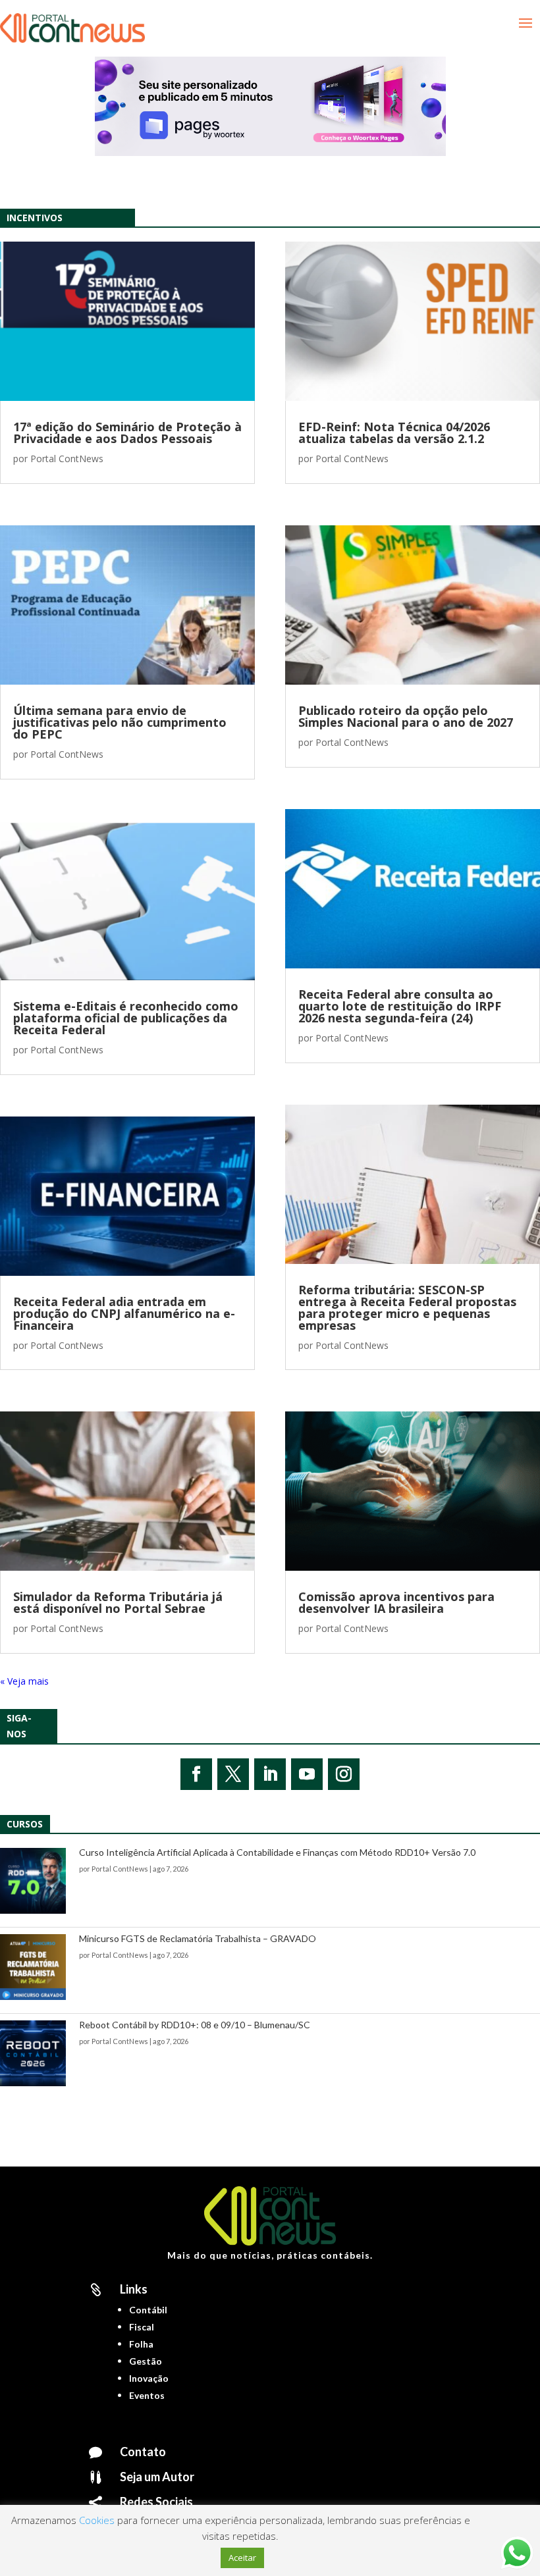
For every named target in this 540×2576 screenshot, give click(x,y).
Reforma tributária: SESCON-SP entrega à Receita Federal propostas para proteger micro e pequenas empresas (407, 1307)
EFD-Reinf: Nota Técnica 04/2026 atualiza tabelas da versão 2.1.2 (394, 433)
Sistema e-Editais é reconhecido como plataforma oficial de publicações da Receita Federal (126, 1018)
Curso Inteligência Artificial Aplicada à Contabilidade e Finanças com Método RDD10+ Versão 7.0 (277, 1852)
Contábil (148, 2310)
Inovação (149, 2378)
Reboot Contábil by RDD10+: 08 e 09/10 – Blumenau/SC (195, 2025)
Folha (141, 2344)
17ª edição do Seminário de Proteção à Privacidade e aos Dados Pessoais (127, 433)
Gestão (146, 2361)
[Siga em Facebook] (196, 1774)
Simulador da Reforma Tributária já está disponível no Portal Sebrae (118, 1602)
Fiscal (142, 2327)
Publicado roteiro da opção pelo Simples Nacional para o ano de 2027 (406, 716)
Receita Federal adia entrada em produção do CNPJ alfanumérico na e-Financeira (124, 1313)
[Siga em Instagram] (344, 1774)
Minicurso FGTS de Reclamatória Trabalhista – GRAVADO (198, 1938)
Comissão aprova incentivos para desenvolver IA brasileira (396, 1602)
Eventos (147, 2395)
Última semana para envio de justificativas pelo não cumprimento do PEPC (120, 722)
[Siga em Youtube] (307, 1774)
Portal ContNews (67, 459)
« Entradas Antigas (40, 1681)
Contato (143, 2452)
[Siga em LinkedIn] (270, 1774)
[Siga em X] (233, 1774)
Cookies (97, 2520)
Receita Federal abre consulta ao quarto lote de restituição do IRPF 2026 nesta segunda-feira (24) (400, 1006)
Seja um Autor (157, 2477)
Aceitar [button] (242, 2558)
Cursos (25, 1824)
